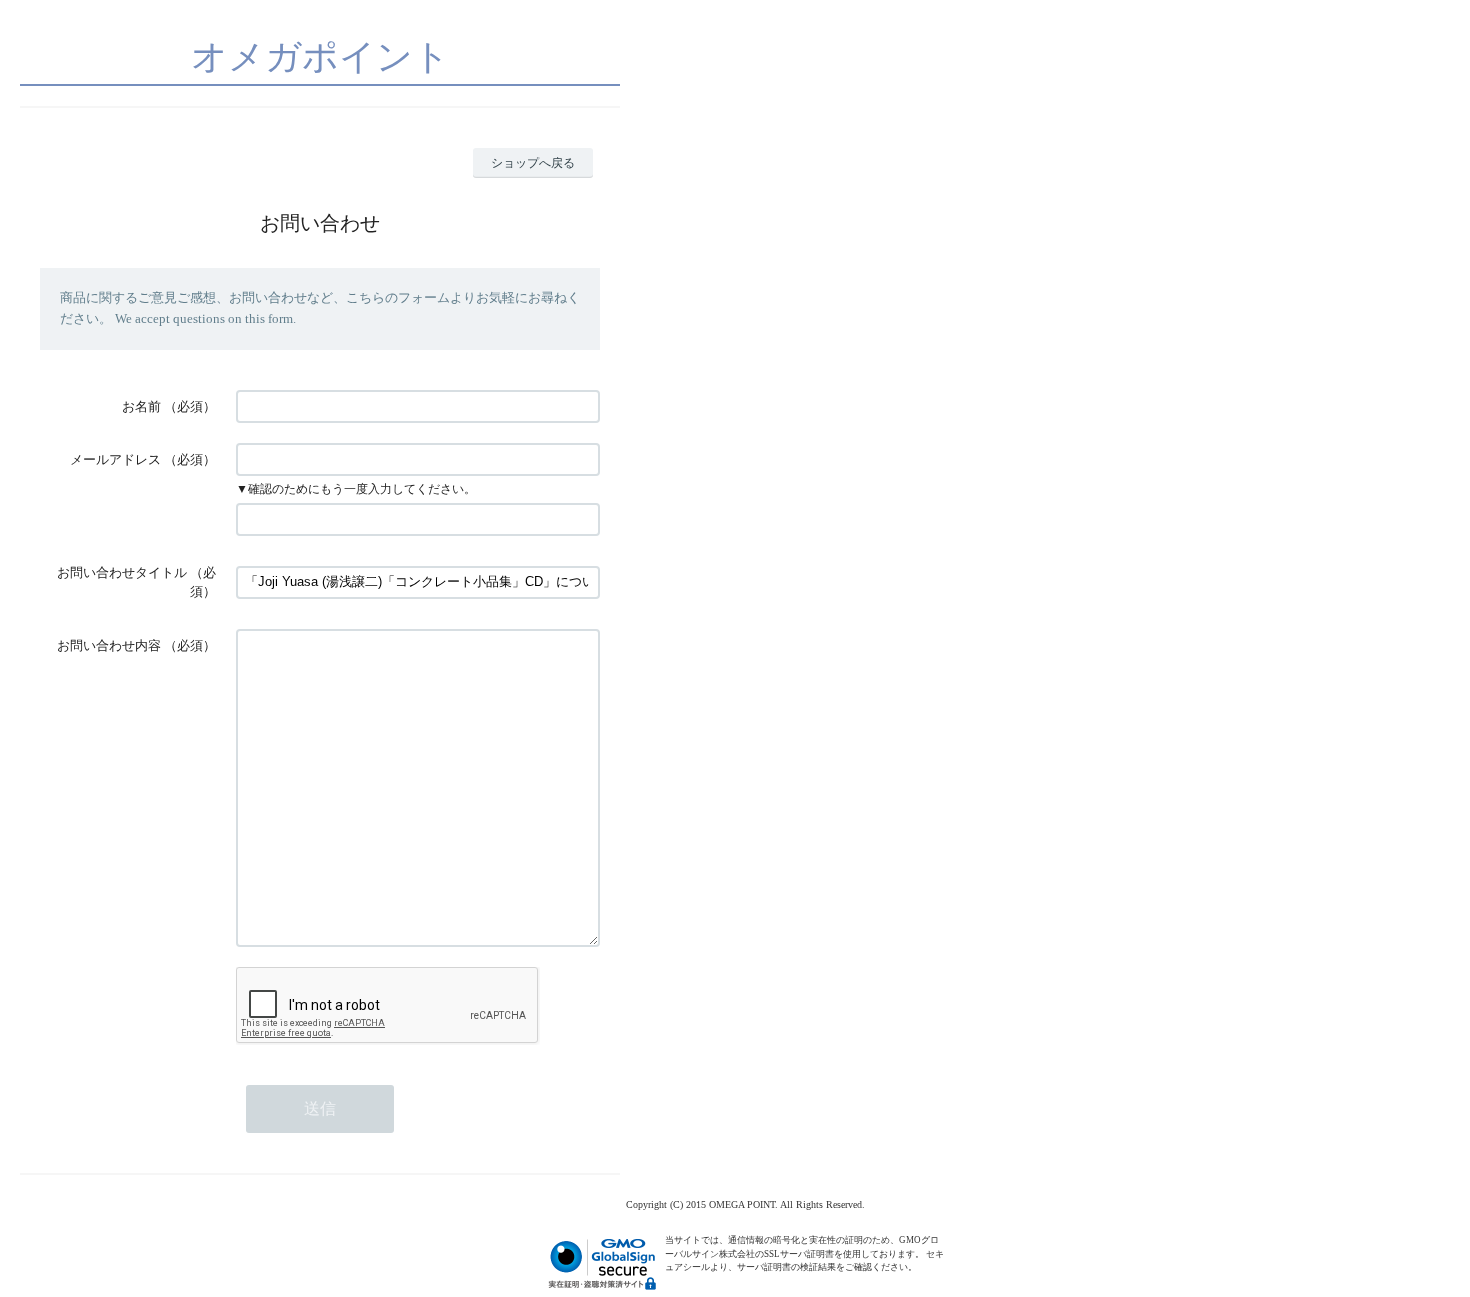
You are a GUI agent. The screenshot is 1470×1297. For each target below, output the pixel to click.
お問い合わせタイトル (122, 572)
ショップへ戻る (533, 163)
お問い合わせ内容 (109, 645)
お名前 (141, 406)
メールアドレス (115, 459)
